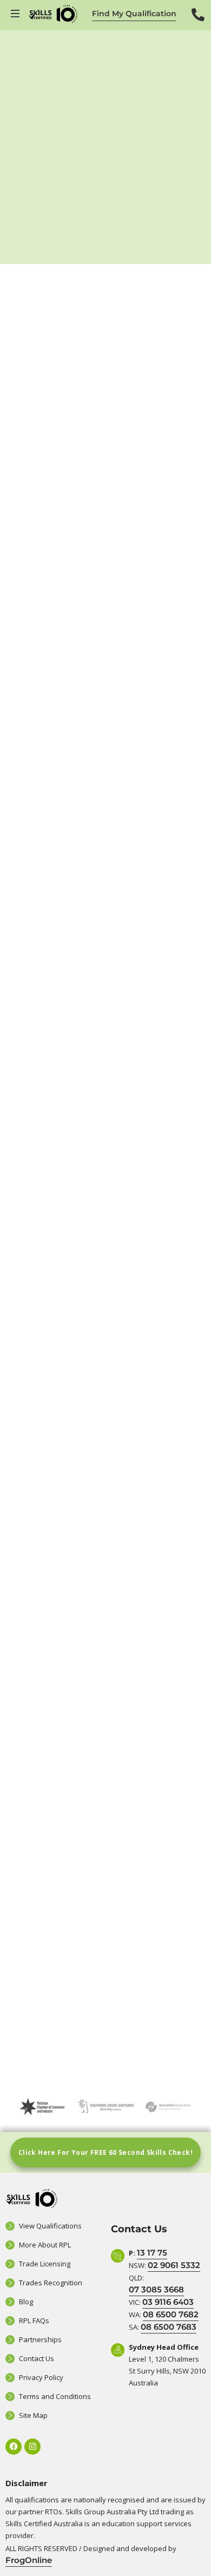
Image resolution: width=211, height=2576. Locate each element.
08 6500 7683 (169, 2327)
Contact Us (37, 2358)
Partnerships (40, 2339)
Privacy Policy (41, 2377)
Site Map (33, 2415)
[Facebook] (14, 2447)
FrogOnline (29, 2560)
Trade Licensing (45, 2264)
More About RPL (45, 2245)
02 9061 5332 (174, 2265)
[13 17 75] (198, 22)
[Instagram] (32, 2447)
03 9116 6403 (168, 2302)
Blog (26, 2302)
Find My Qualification (134, 14)
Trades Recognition (51, 2283)
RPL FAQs (34, 2321)
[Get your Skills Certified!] (16, 14)
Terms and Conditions (55, 2396)
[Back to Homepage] (53, 14)
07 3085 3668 (156, 2289)
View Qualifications (50, 2226)
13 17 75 (152, 2253)
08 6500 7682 (171, 2314)
